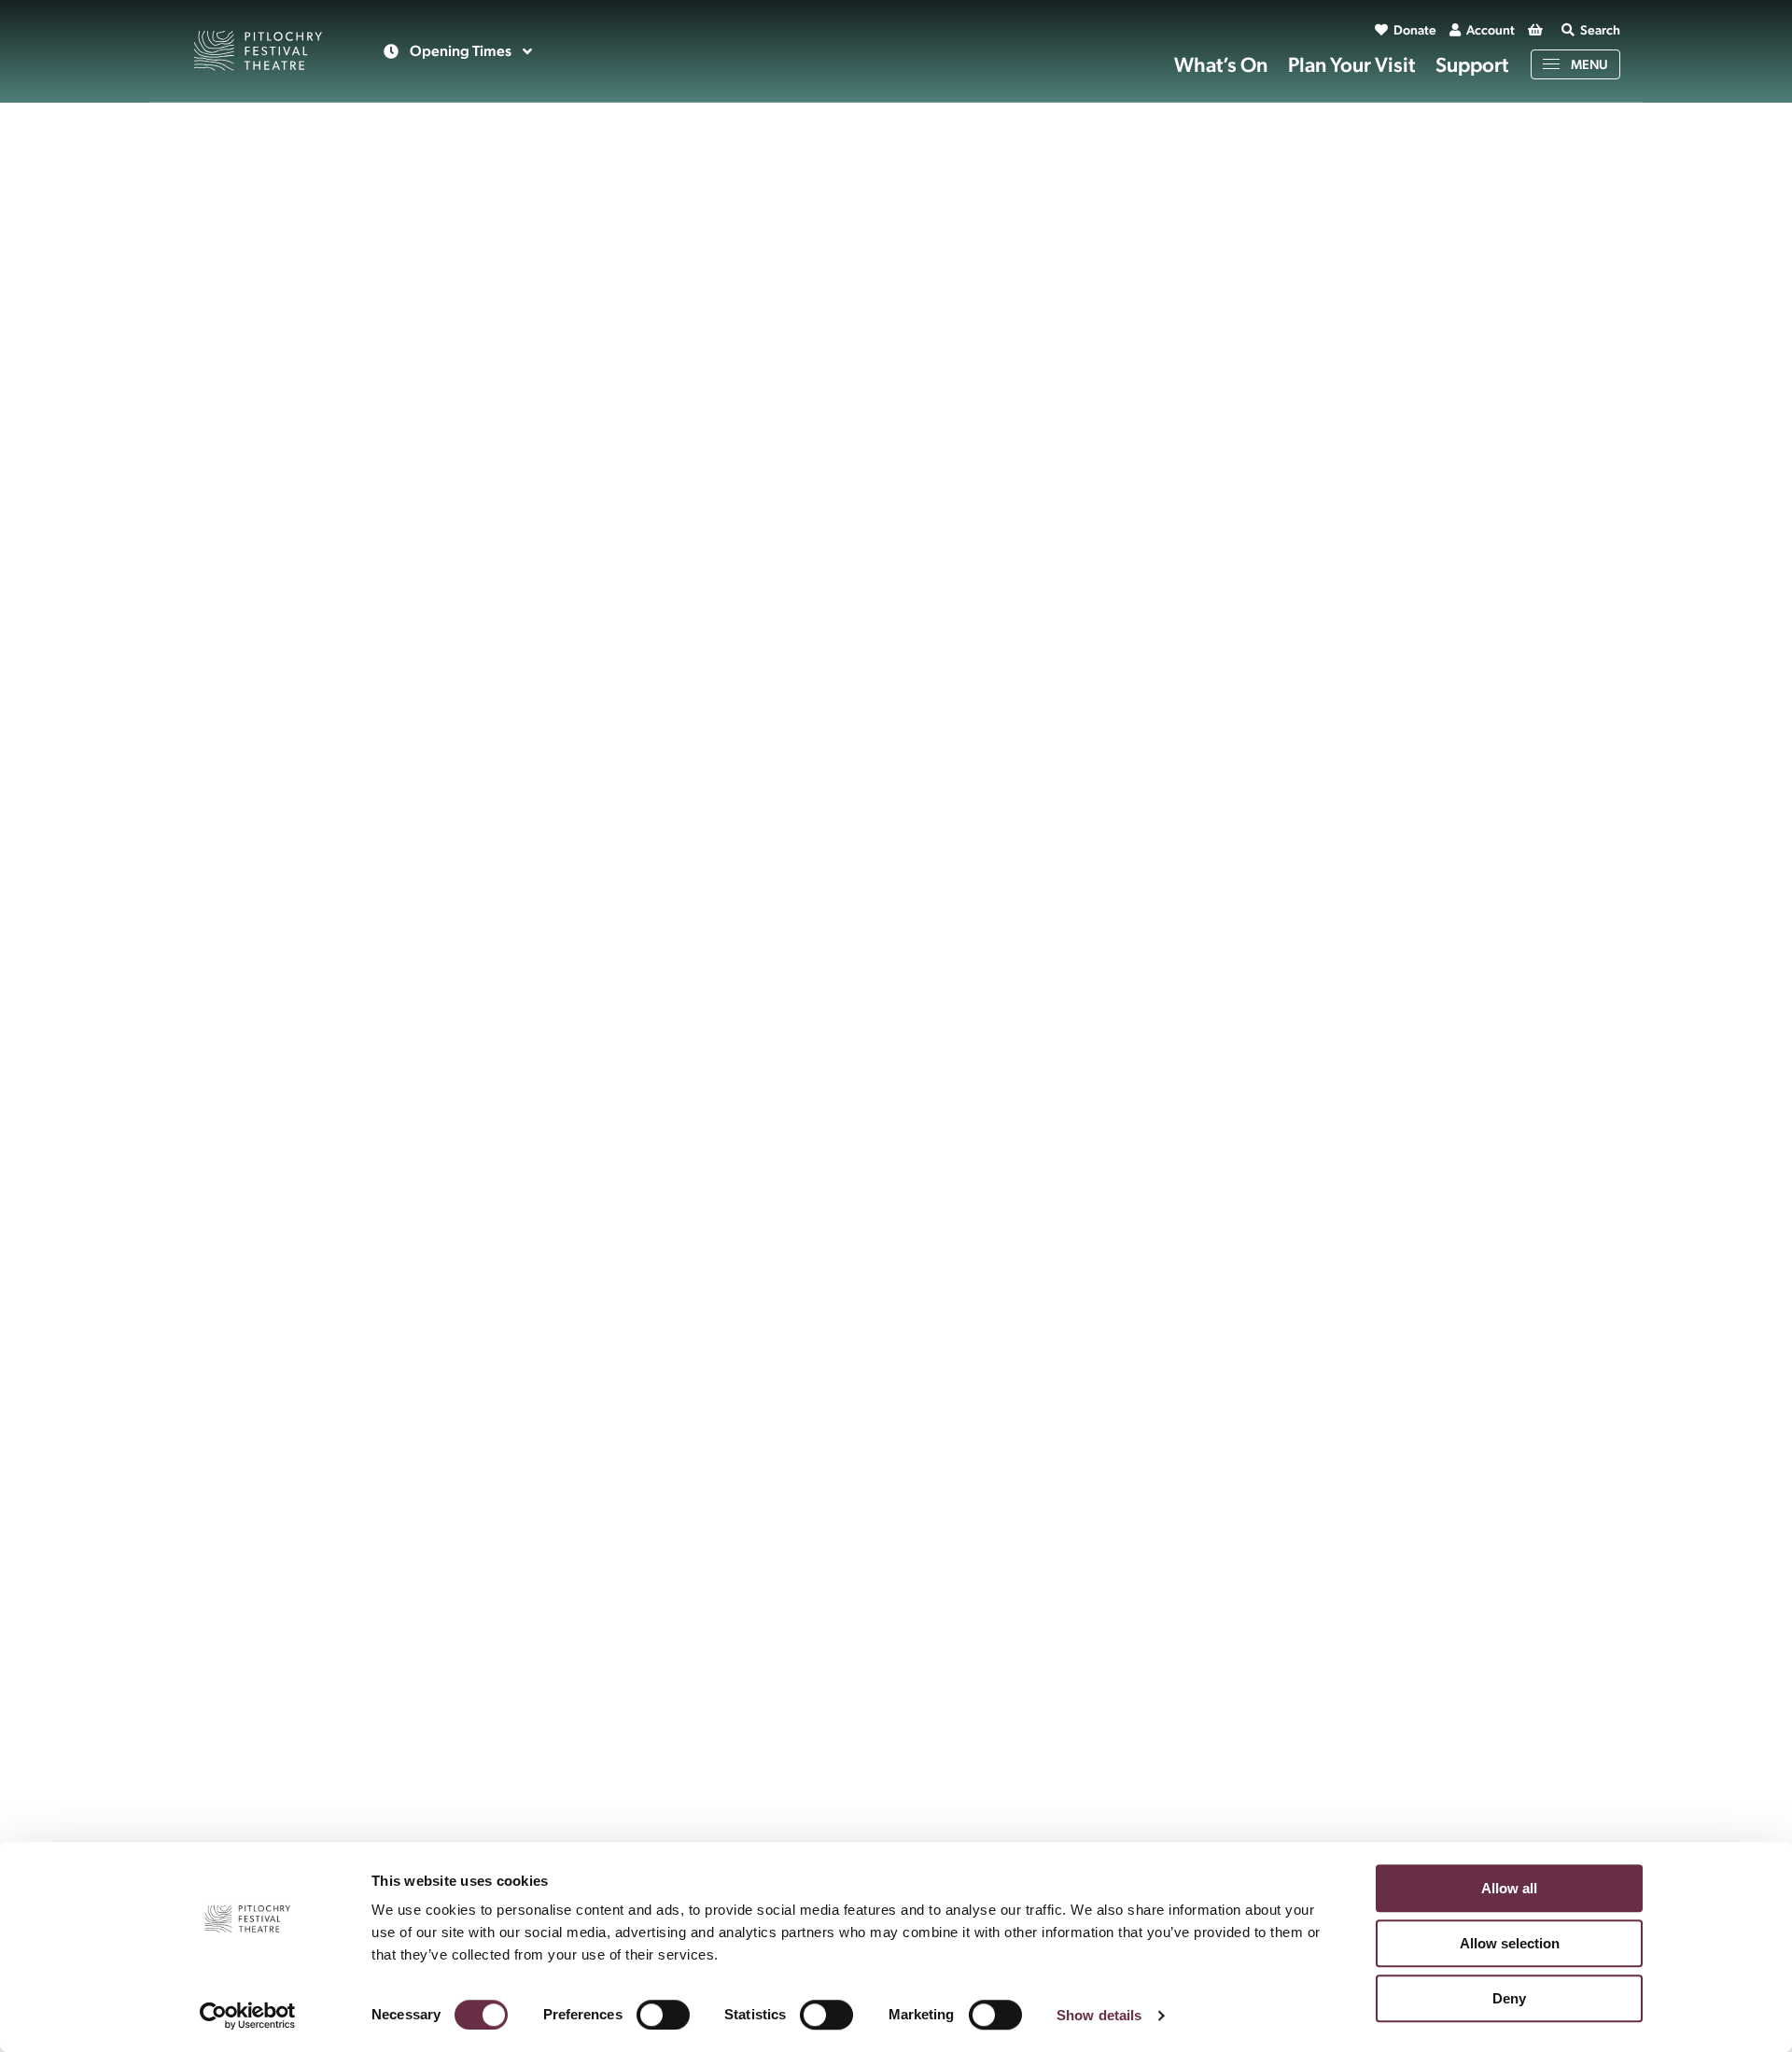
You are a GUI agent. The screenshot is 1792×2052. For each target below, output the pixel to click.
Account (1491, 30)
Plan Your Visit (1351, 64)
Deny (1509, 1998)
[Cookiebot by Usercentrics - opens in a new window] (248, 2016)
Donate (1415, 30)
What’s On (1221, 64)
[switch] (663, 2015)
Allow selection (1510, 1943)
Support (1472, 64)
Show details (1099, 2015)
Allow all (1509, 1888)
